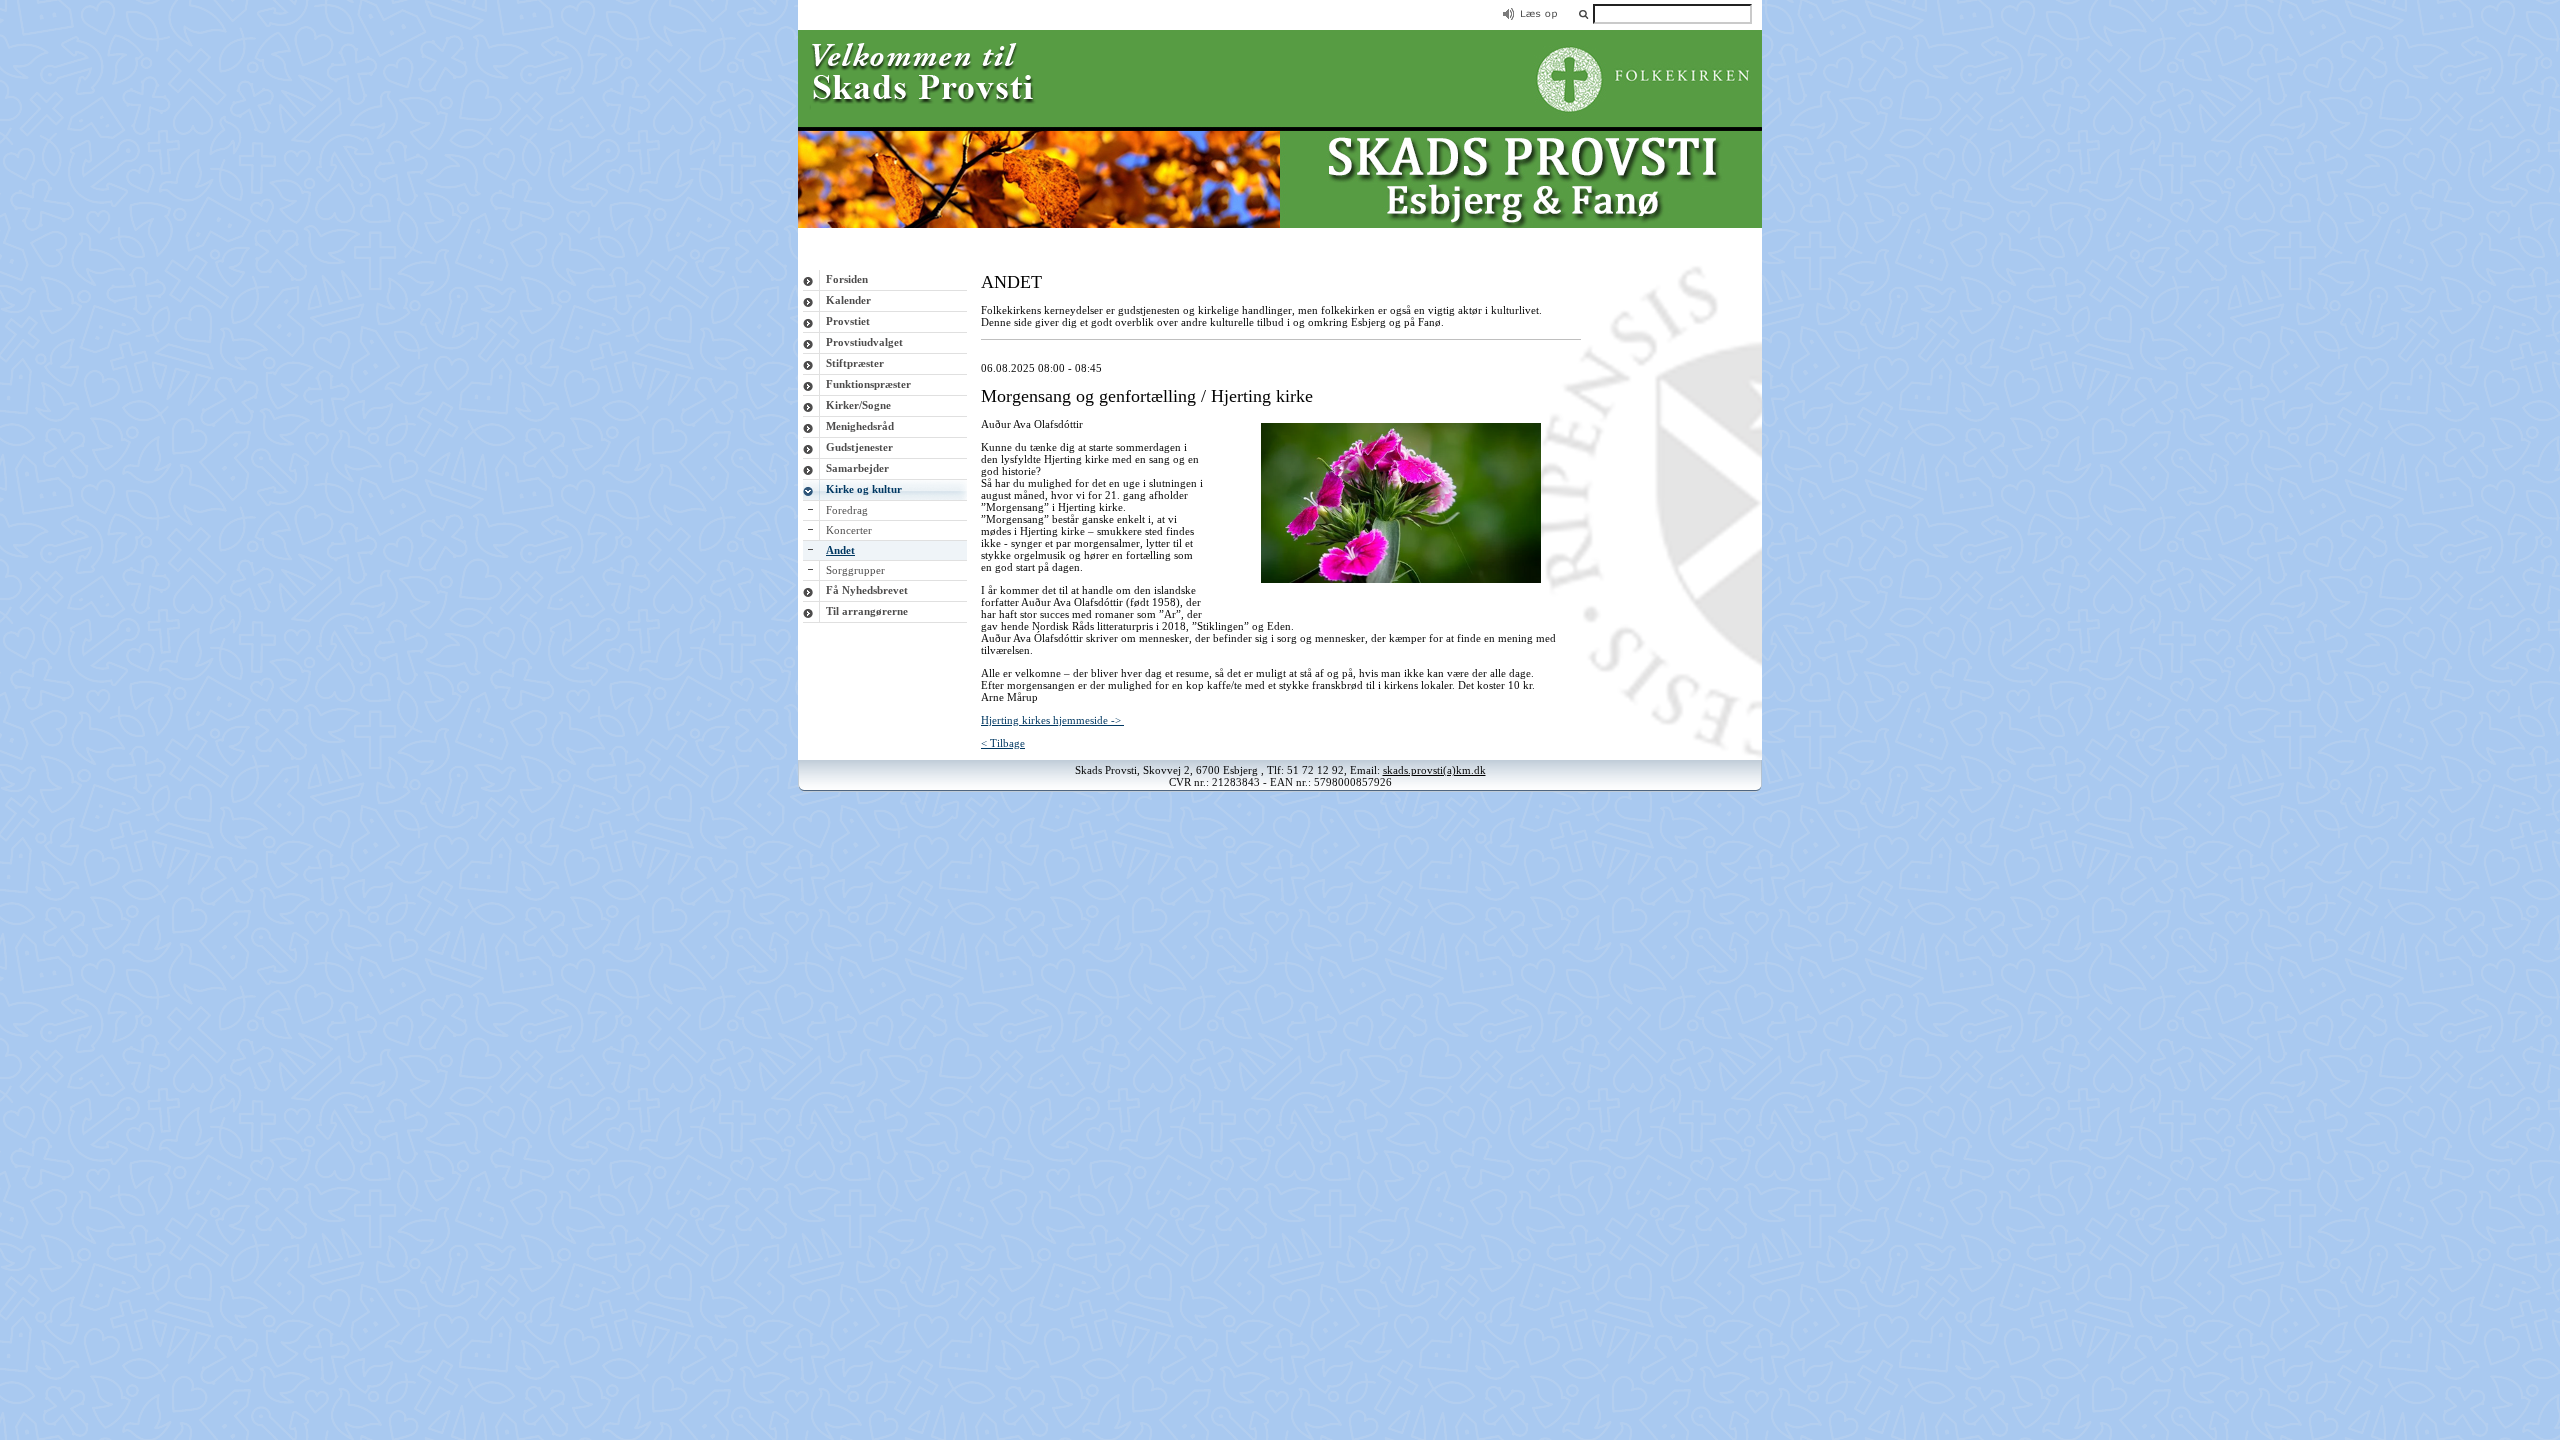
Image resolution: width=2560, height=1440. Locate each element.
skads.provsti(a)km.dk (1434, 770)
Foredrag (847, 510)
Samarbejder (857, 468)
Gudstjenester (859, 447)
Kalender (848, 300)
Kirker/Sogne (858, 405)
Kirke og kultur (864, 489)
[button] (1583, 13)
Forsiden (847, 279)
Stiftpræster (855, 363)
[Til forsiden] (1280, 224)
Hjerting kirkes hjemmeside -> (1052, 720)
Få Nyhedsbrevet (867, 590)
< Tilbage (1003, 743)
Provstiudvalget (864, 342)
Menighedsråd (860, 426)
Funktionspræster (868, 384)
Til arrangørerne (867, 611)
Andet (840, 550)
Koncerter (849, 530)
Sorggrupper (855, 570)
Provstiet (848, 321)
